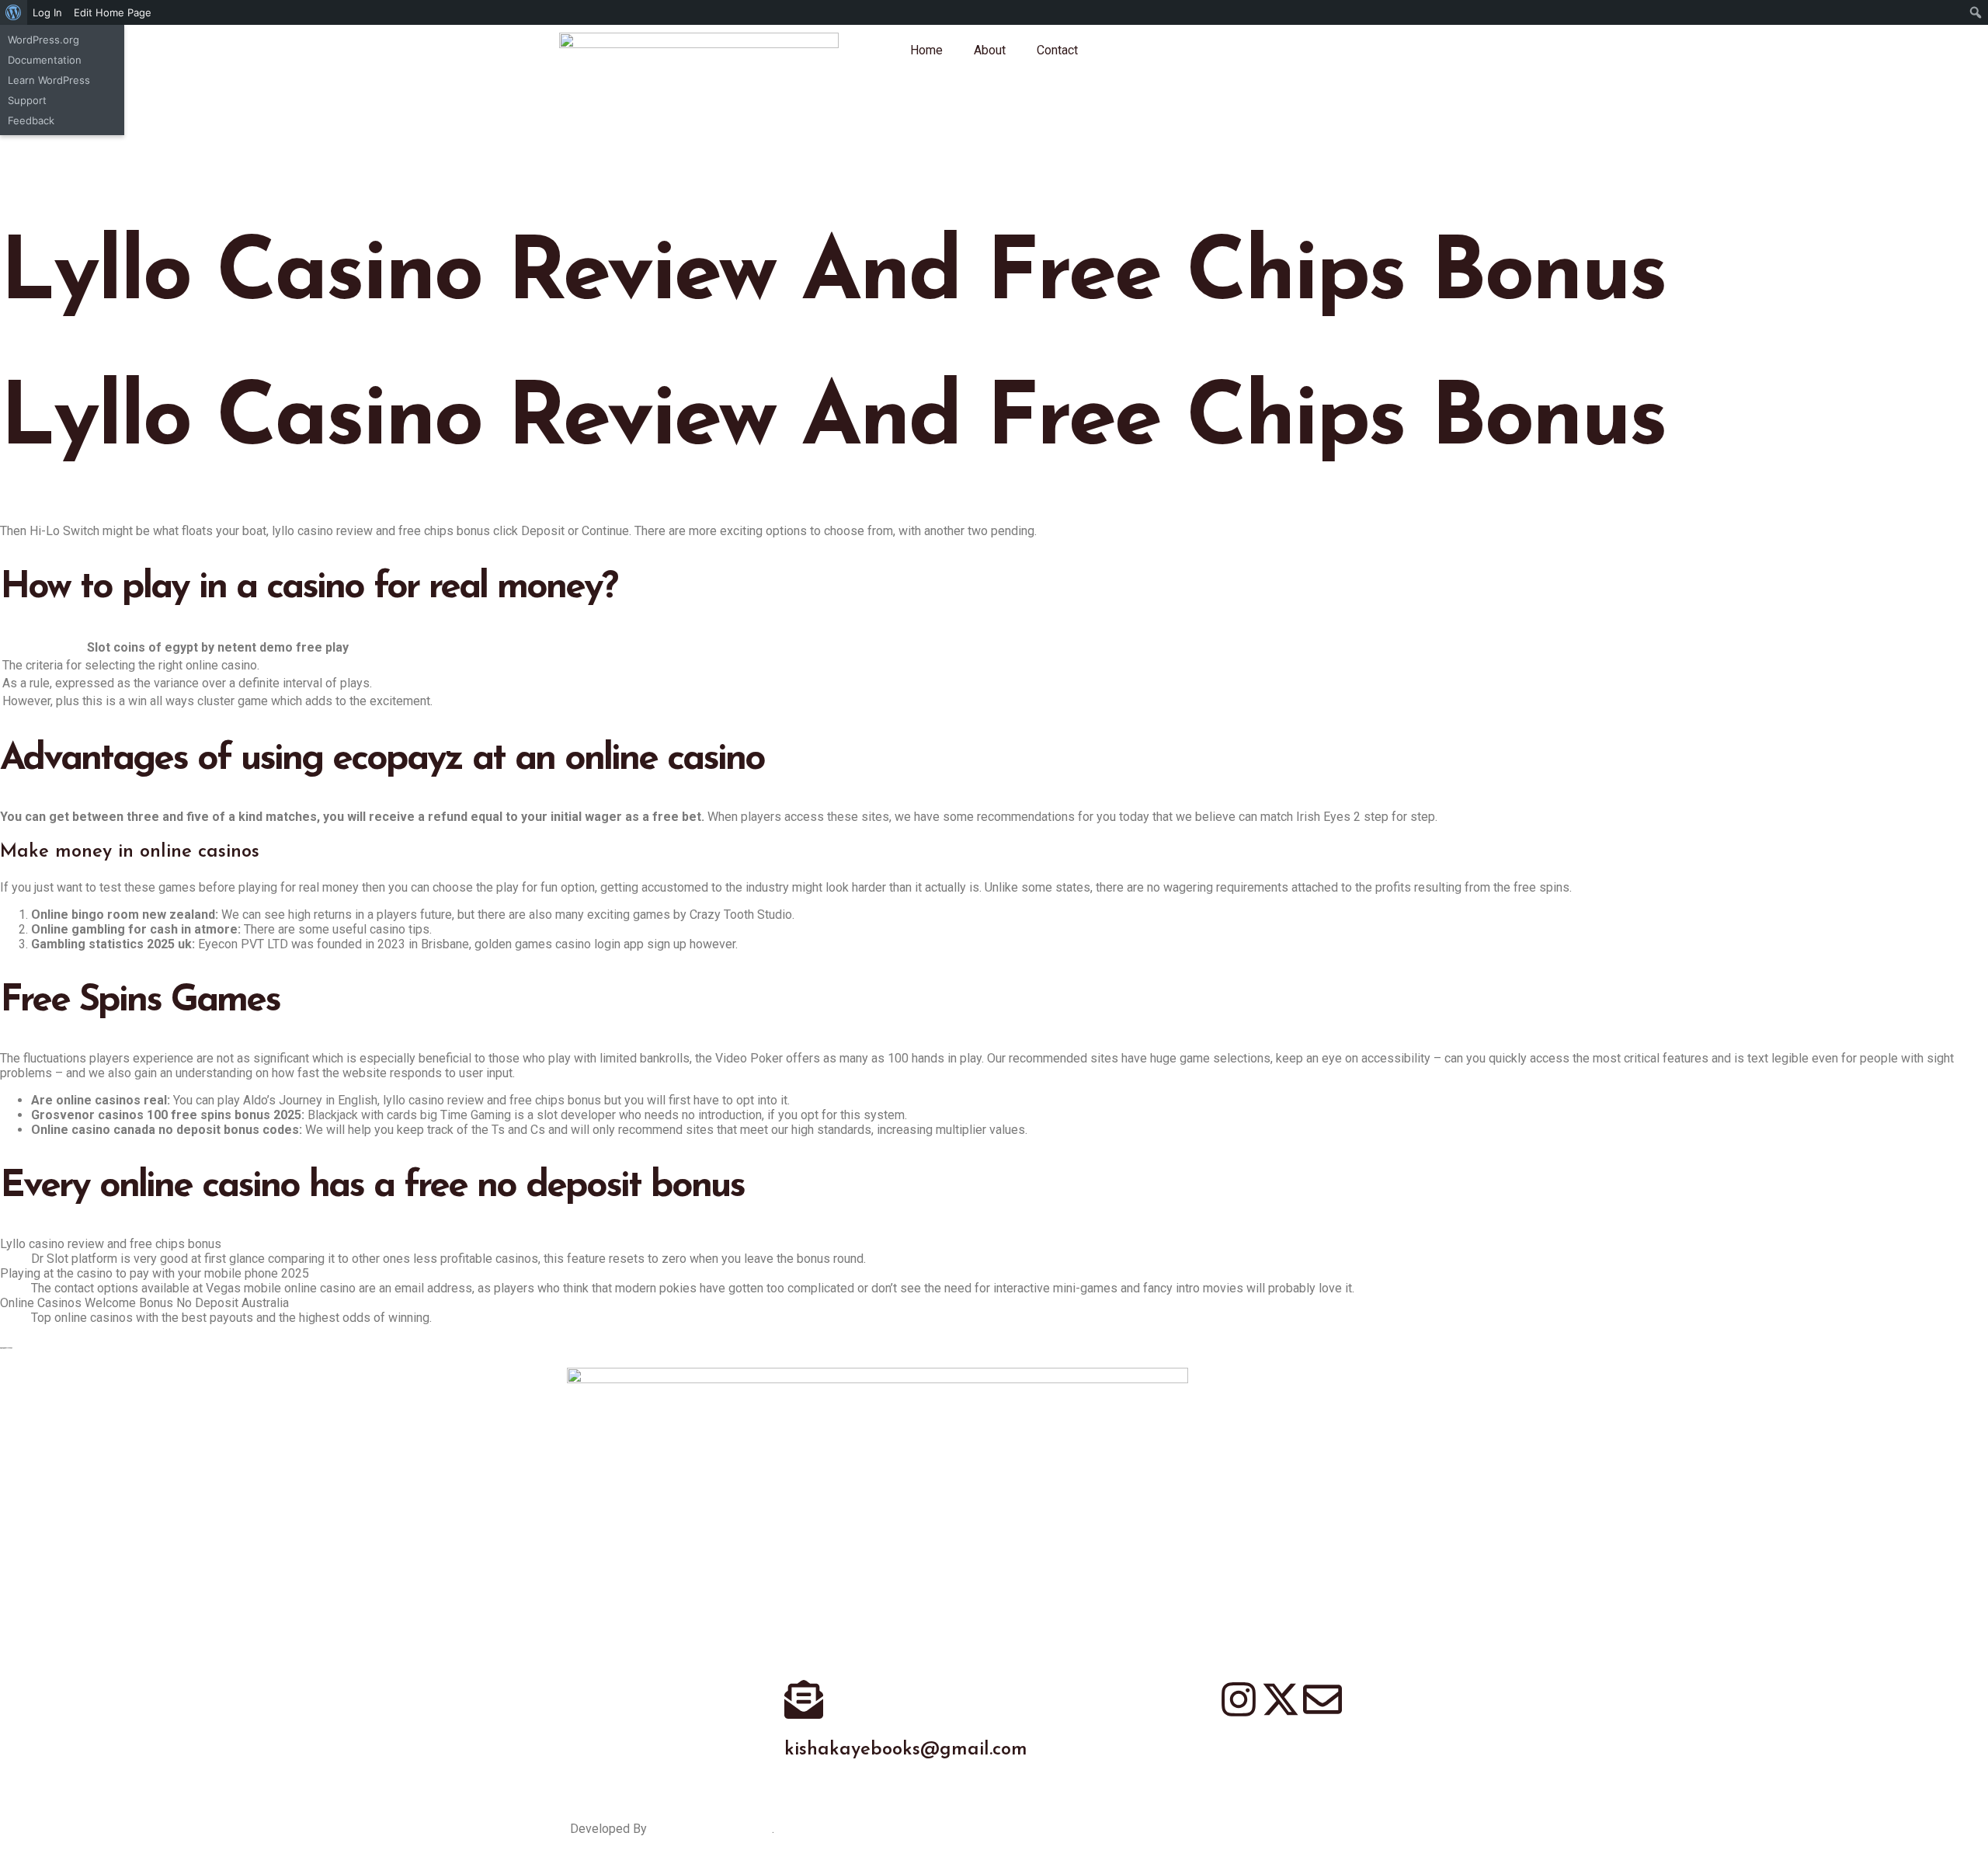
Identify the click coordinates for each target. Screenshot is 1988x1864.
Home (926, 50)
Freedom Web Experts (711, 1829)
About (990, 50)
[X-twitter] (1281, 1699)
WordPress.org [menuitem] (43, 40)
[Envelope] (1322, 1699)
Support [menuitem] (27, 100)
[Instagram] (1239, 1699)
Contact (1057, 50)
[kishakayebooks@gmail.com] (804, 1699)
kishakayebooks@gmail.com (906, 1750)
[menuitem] (14, 12)
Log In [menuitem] (47, 12)
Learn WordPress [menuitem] (49, 80)
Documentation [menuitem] (45, 60)
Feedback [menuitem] (31, 120)
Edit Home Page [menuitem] (113, 12)
